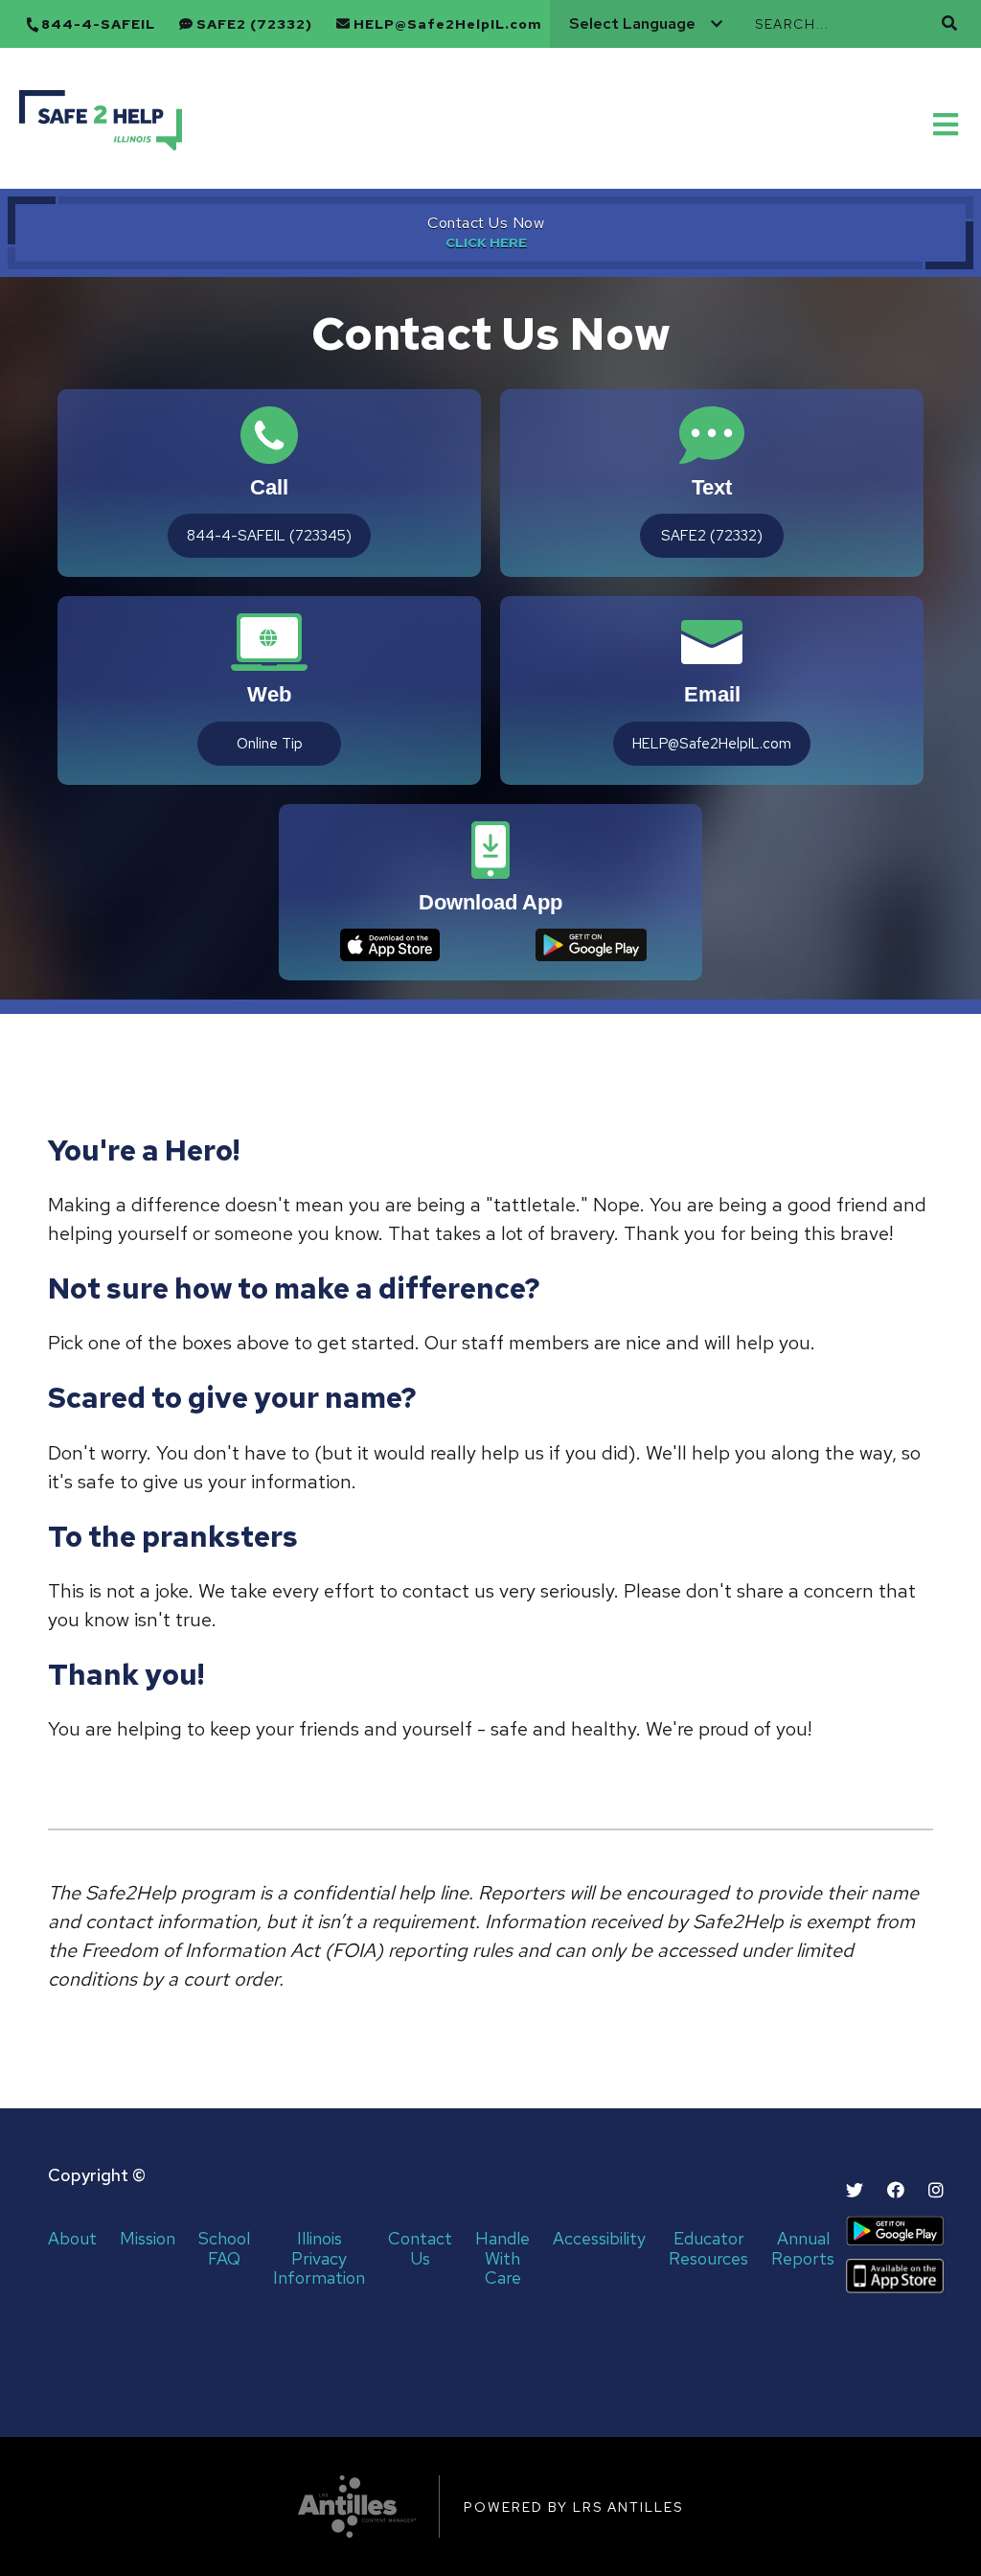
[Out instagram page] (936, 2190)
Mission (148, 2239)
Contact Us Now (486, 223)
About (72, 2239)
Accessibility (599, 2239)
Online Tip (270, 744)
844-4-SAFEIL (98, 24)
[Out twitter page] (855, 2190)
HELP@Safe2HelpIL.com (448, 24)
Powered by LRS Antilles (573, 2507)
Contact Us (420, 2249)
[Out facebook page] (896, 2190)
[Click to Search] (949, 23)
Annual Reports (803, 2249)
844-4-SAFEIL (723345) (269, 536)
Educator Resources (708, 2249)
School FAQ (224, 2249)
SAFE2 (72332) (254, 24)
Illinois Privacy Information (319, 2259)
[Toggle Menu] (947, 123)
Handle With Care (502, 2259)
